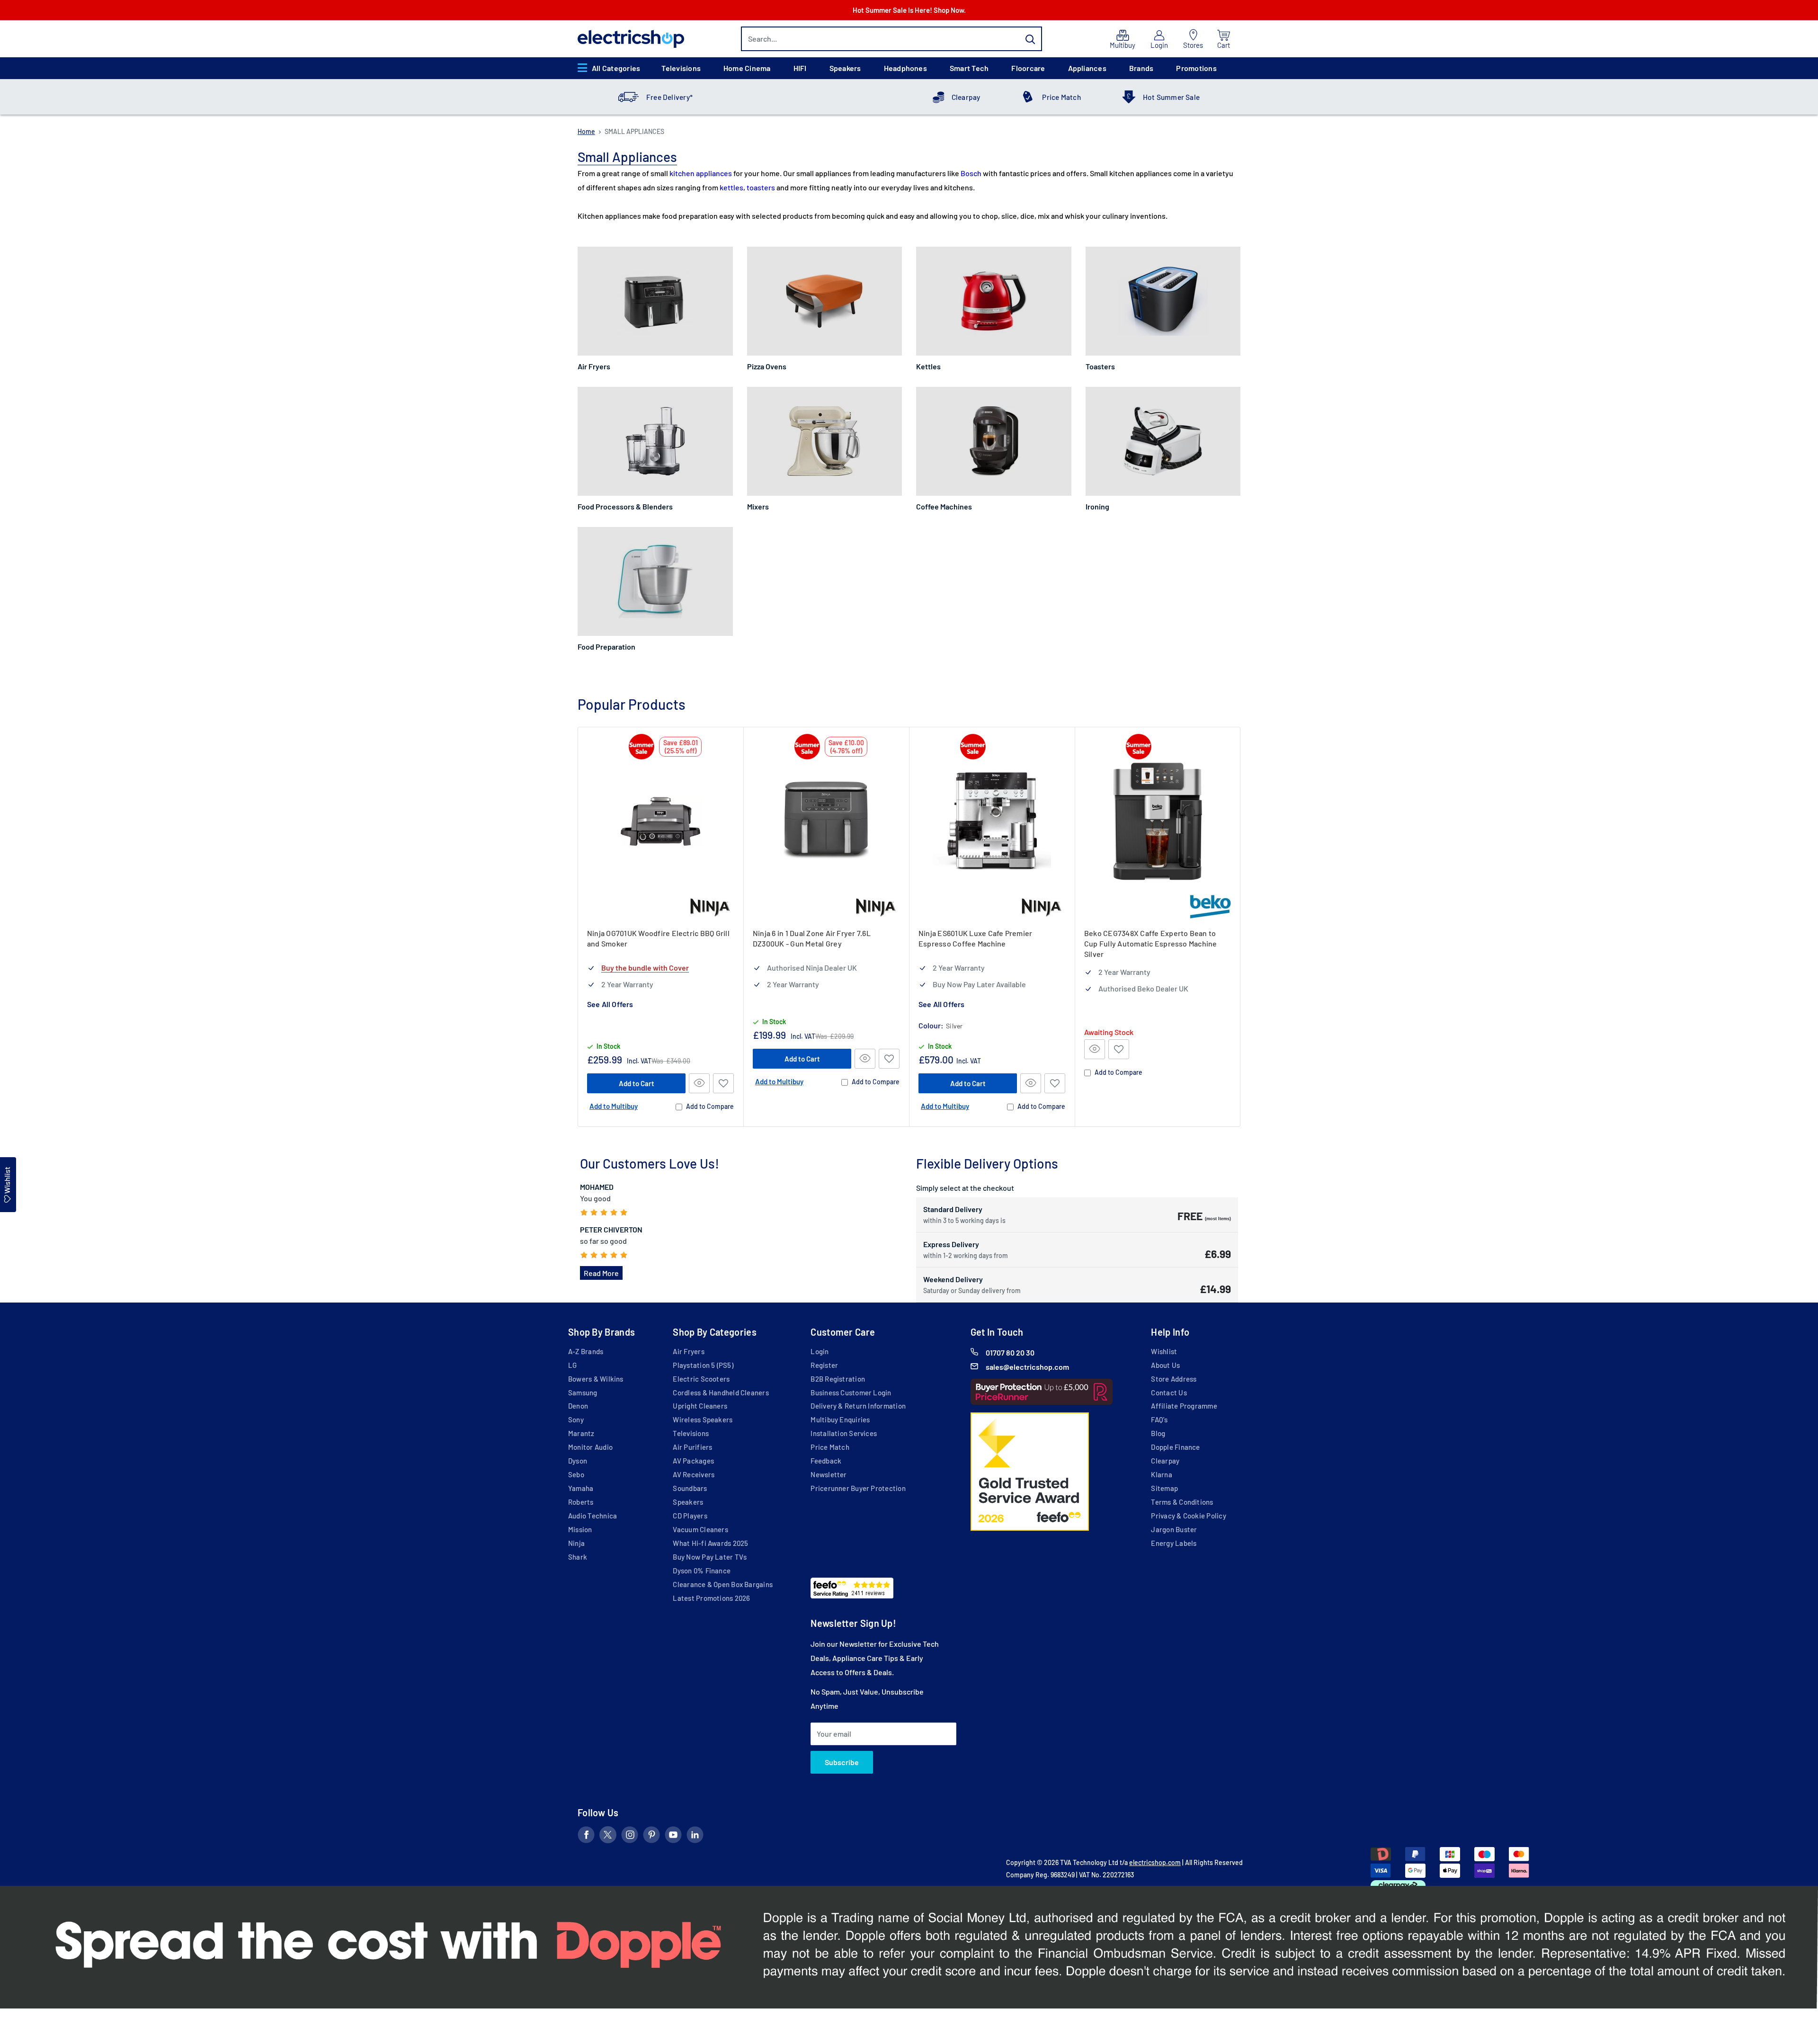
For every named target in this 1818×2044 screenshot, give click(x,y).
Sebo (576, 1474)
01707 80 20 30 (1010, 1352)
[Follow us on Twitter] (608, 1837)
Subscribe (842, 1762)
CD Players (690, 1516)
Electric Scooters (701, 1379)
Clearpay (966, 97)
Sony (576, 1419)
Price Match (1061, 97)
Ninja (576, 1543)
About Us (1165, 1365)
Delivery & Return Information (858, 1406)
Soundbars (690, 1488)
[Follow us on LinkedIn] (695, 1837)
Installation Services (844, 1433)
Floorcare (1028, 68)
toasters (761, 187)
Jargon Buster (1174, 1529)
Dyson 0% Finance (702, 1571)
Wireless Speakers (703, 1419)
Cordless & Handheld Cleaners (721, 1392)
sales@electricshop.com (1027, 1367)
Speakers (845, 68)
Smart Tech (969, 68)
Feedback (826, 1461)
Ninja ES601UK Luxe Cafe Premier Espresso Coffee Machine (975, 938)
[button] (723, 1083)
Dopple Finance (1175, 1447)
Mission (580, 1529)
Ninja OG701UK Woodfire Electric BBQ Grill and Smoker (658, 938)
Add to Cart (637, 1083)
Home (586, 131)
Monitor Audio (590, 1447)
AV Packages (693, 1461)
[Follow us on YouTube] (673, 1837)
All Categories (616, 68)
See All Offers (610, 1004)
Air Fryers (688, 1351)
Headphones (905, 68)
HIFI (800, 68)
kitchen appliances (701, 173)
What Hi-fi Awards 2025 (710, 1543)
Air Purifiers (692, 1447)
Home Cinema (747, 68)
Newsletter (829, 1474)
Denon (578, 1406)
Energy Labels (1174, 1543)
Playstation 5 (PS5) (703, 1365)
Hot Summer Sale (1171, 97)
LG (572, 1365)
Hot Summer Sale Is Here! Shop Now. (909, 10)
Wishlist (1164, 1351)
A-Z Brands (586, 1351)
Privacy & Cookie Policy (1188, 1516)
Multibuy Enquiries (840, 1419)
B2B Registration (838, 1379)
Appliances (1087, 68)
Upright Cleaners (700, 1406)
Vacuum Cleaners (700, 1529)
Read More (601, 1273)
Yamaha (581, 1488)
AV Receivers (694, 1474)
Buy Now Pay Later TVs (710, 1557)
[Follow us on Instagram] (630, 1837)
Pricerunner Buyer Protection (858, 1488)
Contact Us (1169, 1392)
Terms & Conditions (1182, 1502)
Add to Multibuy (614, 1106)
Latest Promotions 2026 (711, 1598)
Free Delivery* (669, 97)
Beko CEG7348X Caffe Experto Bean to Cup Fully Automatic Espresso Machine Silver (1151, 943)
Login (820, 1351)
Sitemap (1164, 1488)
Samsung (583, 1392)
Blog (1158, 1433)
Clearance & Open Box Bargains (723, 1584)
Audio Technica (593, 1516)
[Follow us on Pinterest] (651, 1837)
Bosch (971, 173)
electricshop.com (1155, 1862)
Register (824, 1365)
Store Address (1174, 1379)
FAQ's (1159, 1419)
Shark (578, 1557)
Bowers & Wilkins (596, 1379)
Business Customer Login (851, 1392)
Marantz (581, 1433)
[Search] (1030, 39)
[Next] (1241, 927)
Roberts (581, 1502)
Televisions (681, 68)
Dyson (578, 1461)
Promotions (1196, 68)
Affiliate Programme (1184, 1406)
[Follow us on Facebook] (586, 1837)
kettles (731, 187)
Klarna (1161, 1474)
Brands (1141, 68)
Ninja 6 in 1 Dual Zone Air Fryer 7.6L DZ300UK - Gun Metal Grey (812, 938)
